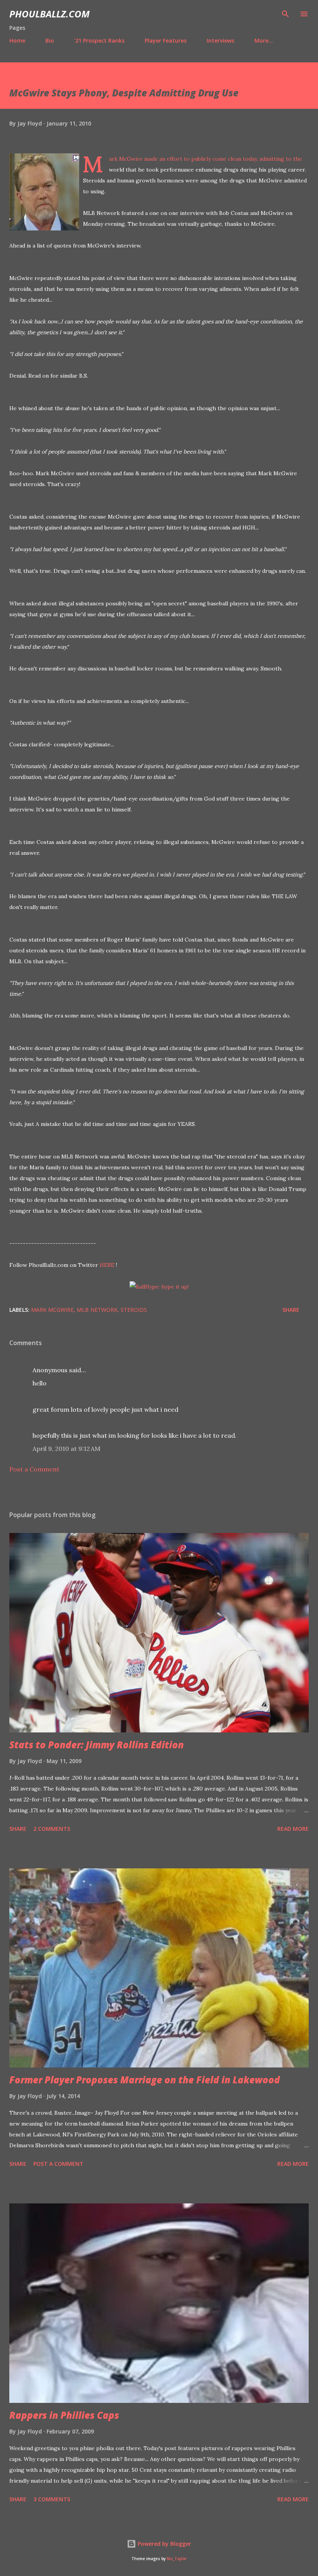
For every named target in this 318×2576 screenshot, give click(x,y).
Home (17, 40)
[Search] (285, 14)
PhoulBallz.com (49, 14)
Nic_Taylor (177, 2559)
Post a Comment (34, 1469)
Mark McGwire (52, 1310)
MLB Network (97, 1310)
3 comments (52, 2499)
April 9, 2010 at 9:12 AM (67, 1449)
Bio (50, 40)
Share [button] (291, 1310)
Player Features (166, 40)
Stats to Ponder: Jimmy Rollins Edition (97, 1745)
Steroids (134, 1310)
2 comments (52, 1829)
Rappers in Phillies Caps (64, 2415)
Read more (293, 1829)
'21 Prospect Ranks (99, 40)
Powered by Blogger (164, 2544)
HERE (107, 1265)
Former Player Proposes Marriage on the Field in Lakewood (145, 2080)
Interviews (220, 40)
